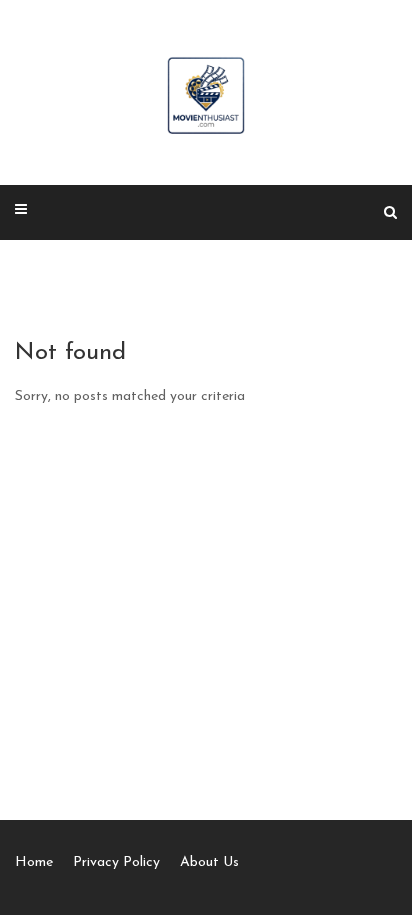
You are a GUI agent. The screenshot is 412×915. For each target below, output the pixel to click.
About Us (209, 862)
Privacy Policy (116, 862)
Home (34, 862)
